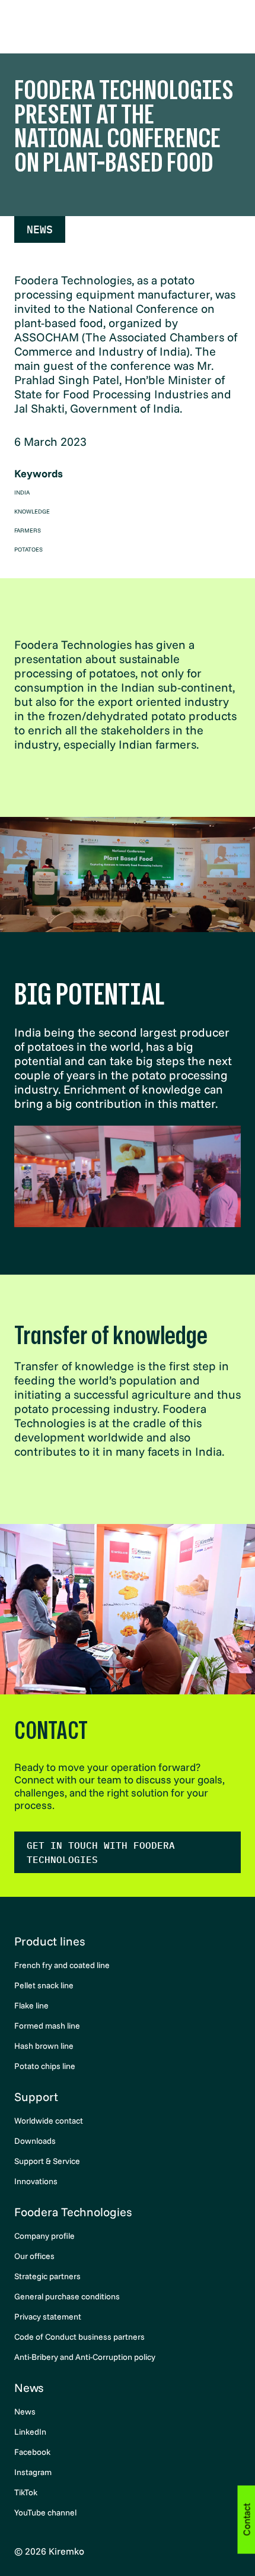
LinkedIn (30, 2432)
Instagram (33, 2472)
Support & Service (47, 2161)
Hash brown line (44, 2046)
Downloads (35, 2141)
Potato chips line (45, 2066)
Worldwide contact (49, 2121)
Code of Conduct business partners (79, 2337)
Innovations (36, 2181)
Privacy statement (48, 2317)
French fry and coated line (62, 1965)
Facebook (32, 2452)
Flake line (31, 2005)
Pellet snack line (44, 1985)
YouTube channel (45, 2512)
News (40, 229)
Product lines (50, 1941)
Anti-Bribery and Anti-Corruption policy (85, 2357)
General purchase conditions (67, 2296)
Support (36, 2097)
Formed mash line (47, 2026)
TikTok (26, 2492)
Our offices (34, 2256)
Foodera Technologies (73, 2212)
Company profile (44, 2236)
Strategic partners (47, 2276)
